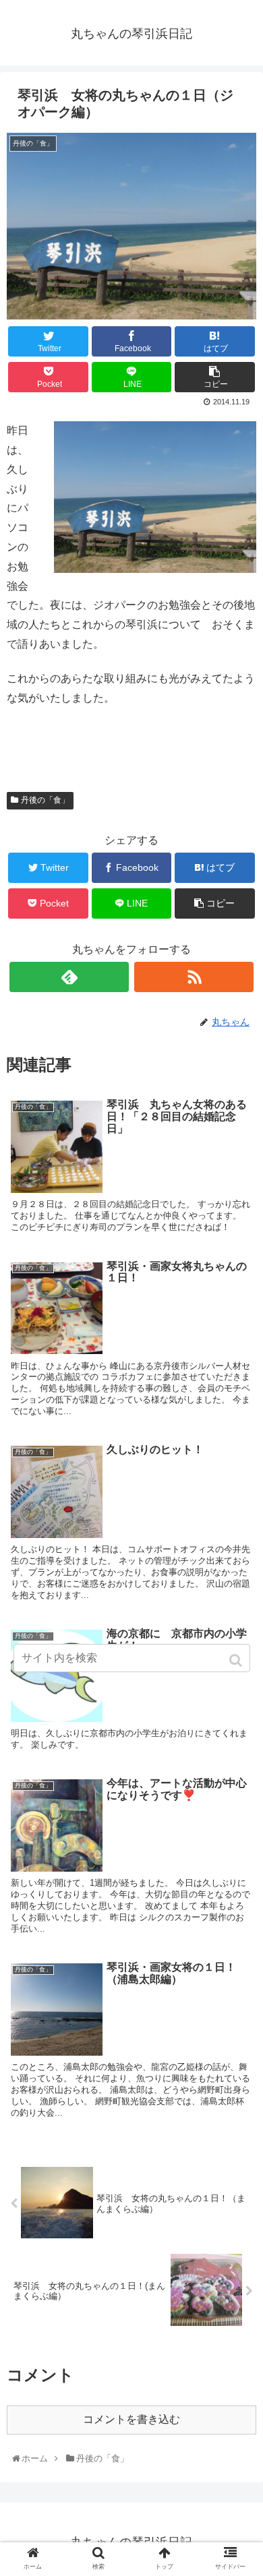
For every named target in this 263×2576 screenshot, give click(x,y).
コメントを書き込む (131, 2419)
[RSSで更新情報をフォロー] (194, 977)
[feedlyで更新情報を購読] (69, 977)
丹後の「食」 (45, 800)
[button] (237, 1660)
